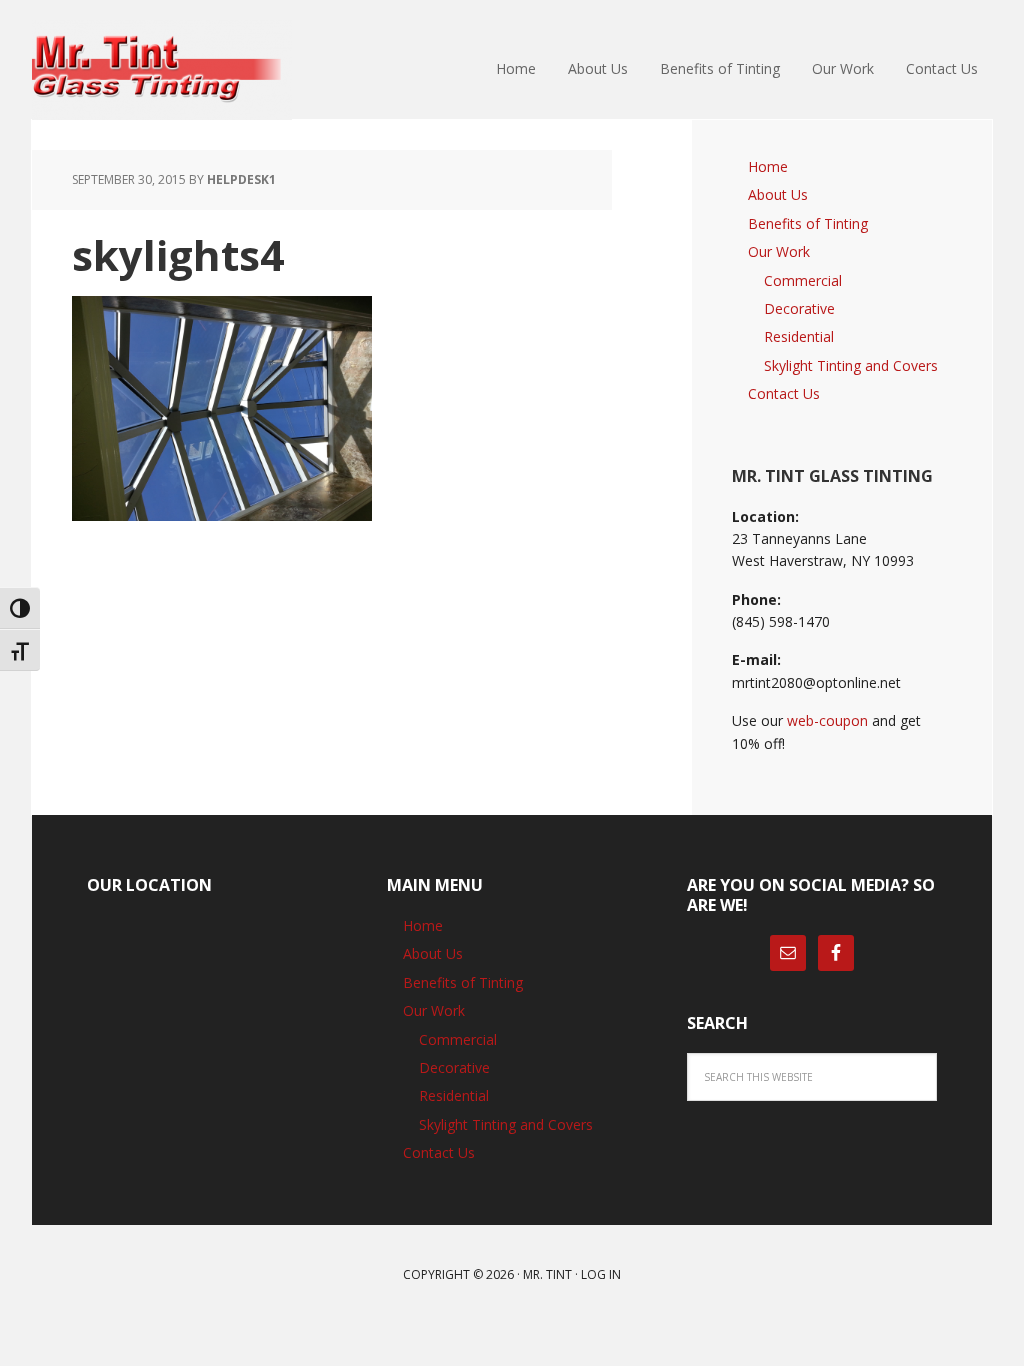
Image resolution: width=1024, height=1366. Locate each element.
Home (768, 166)
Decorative (799, 308)
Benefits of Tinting (808, 223)
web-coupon (827, 720)
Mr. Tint (547, 1274)
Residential (799, 336)
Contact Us (784, 393)
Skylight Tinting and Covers (851, 365)
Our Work (779, 251)
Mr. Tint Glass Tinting (162, 70)
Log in (601, 1274)
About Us (778, 194)
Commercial (803, 280)
